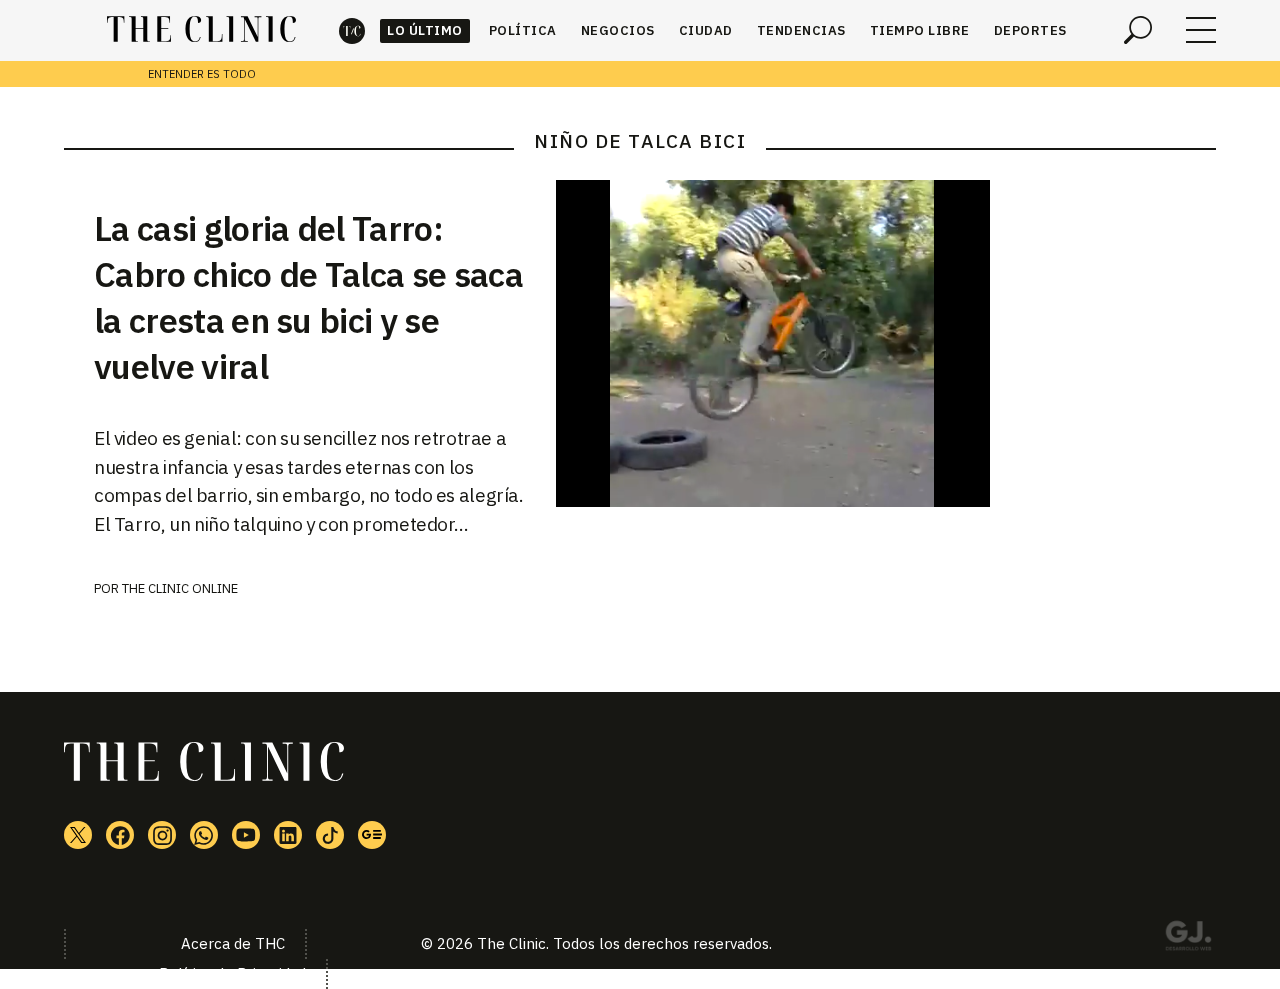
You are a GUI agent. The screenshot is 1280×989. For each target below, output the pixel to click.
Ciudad (706, 30)
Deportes (1030, 30)
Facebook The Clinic (120, 835)
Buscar (1138, 30)
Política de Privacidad (232, 973)
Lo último (425, 30)
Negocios (618, 30)
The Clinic (352, 30)
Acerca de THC (233, 943)
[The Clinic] (201, 30)
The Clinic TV (246, 835)
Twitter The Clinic (78, 835)
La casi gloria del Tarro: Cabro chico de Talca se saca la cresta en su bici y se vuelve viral (308, 297)
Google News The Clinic (372, 835)
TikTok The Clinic (330, 835)
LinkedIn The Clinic (288, 835)
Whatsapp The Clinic (204, 835)
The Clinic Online (180, 588)
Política (523, 30)
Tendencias (801, 30)
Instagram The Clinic (162, 835)
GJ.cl (1188, 939)
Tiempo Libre (920, 30)
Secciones (1201, 30)
